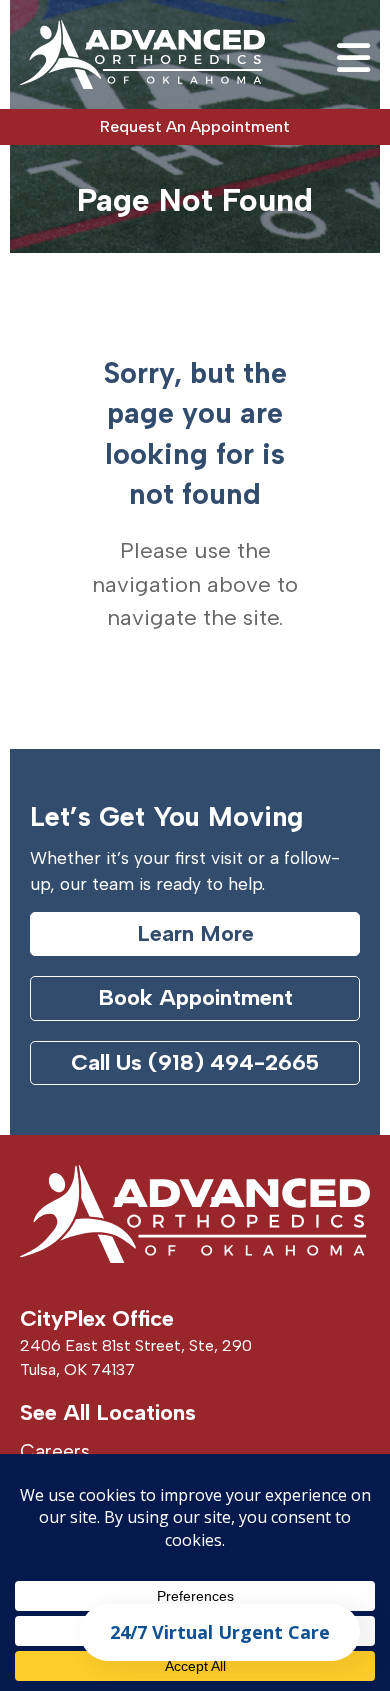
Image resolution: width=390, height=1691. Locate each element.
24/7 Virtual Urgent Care (220, 1632)
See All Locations (108, 1412)
